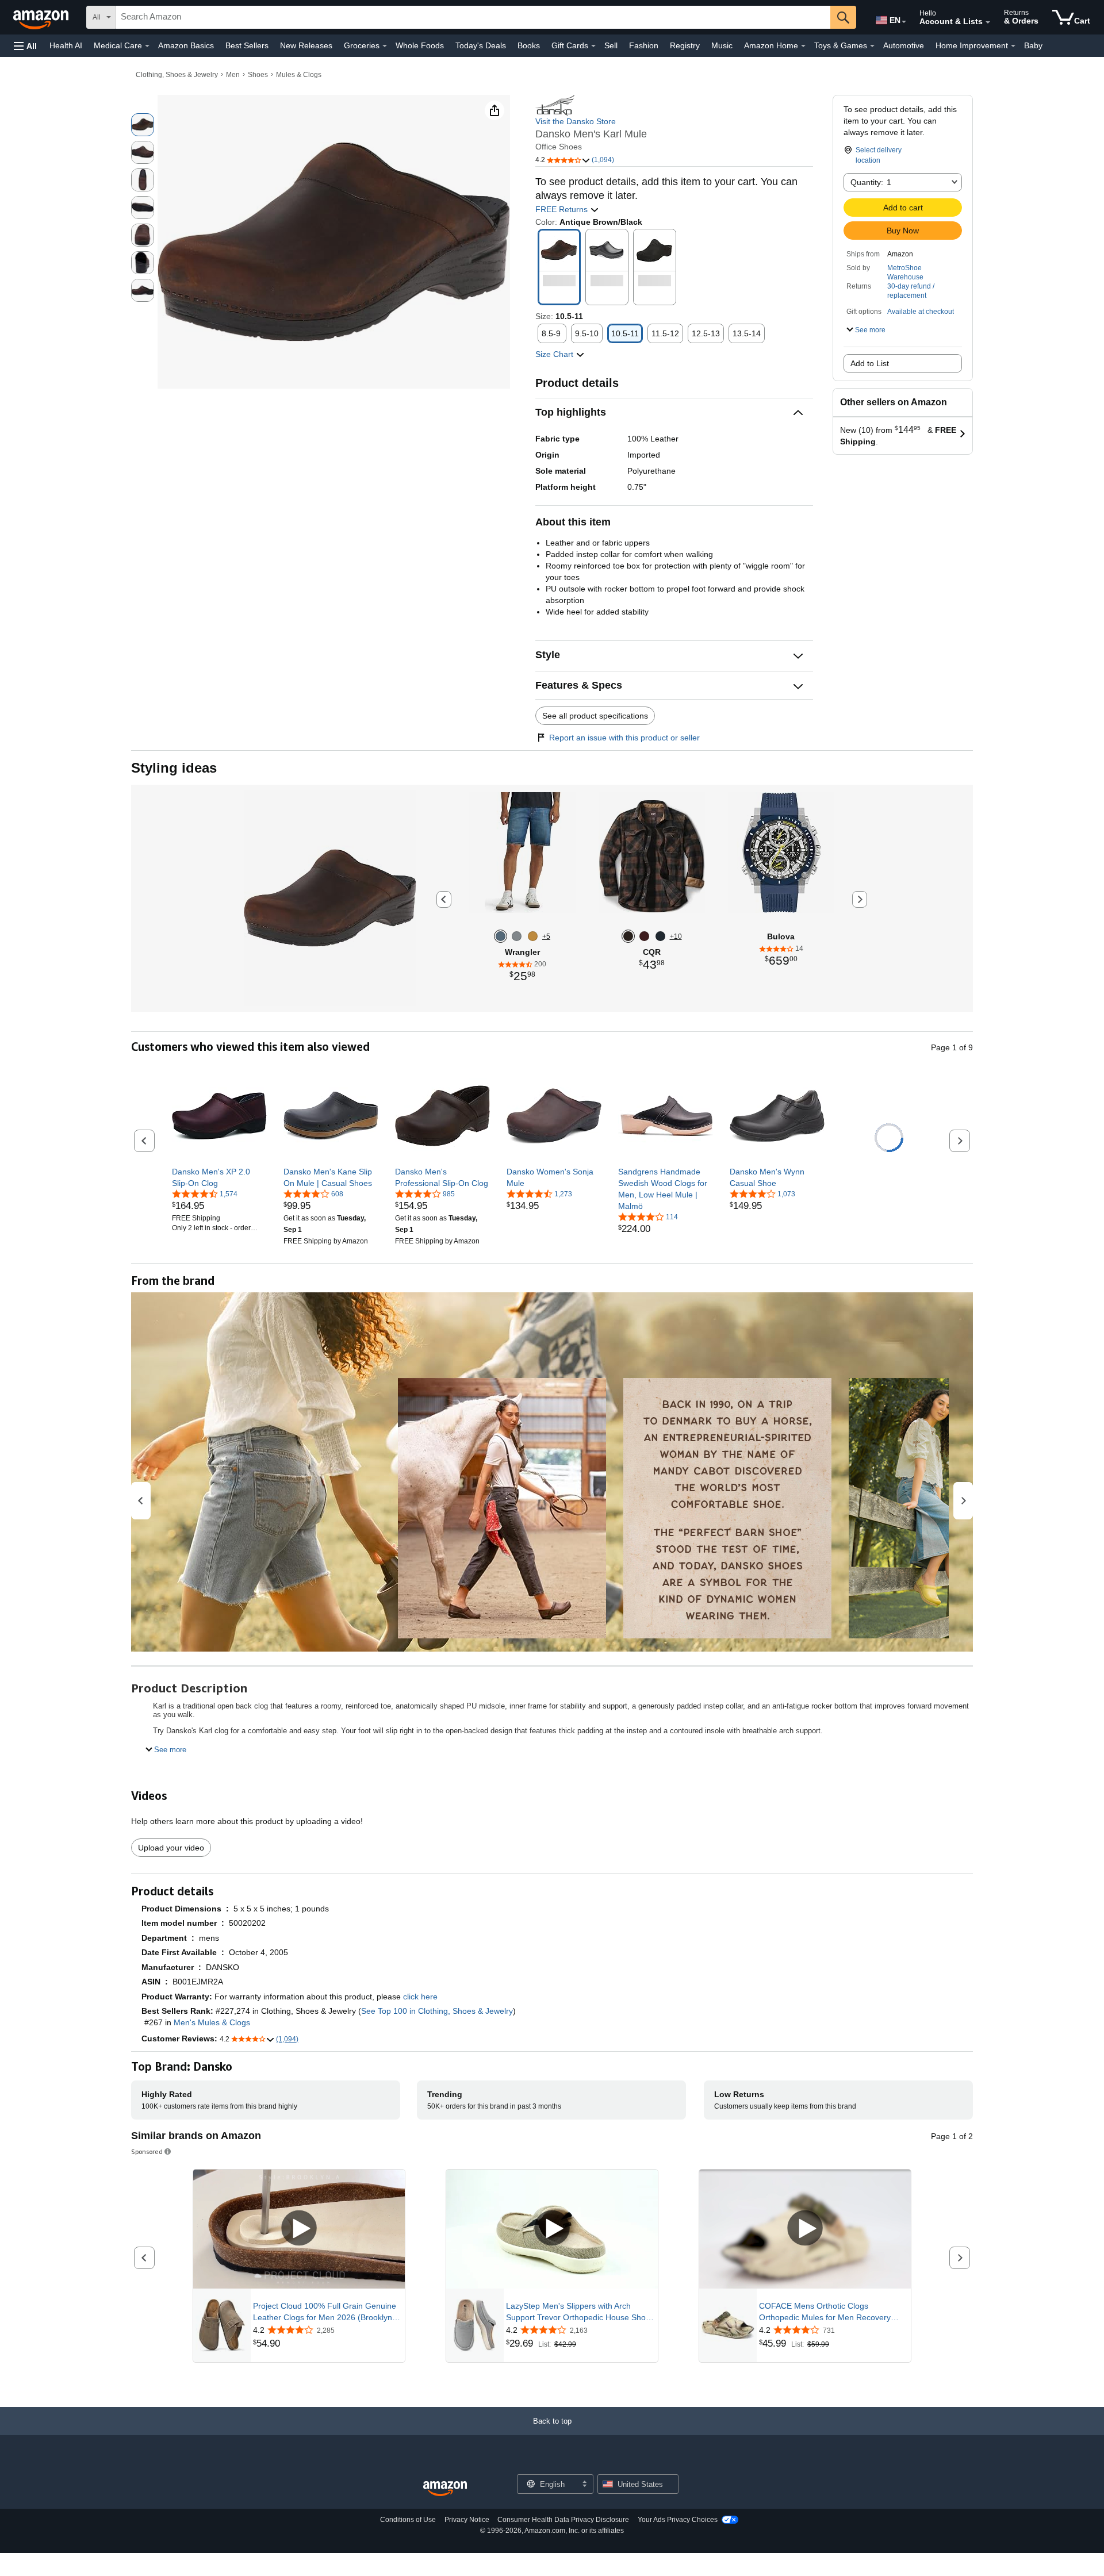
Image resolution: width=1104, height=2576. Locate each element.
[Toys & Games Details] (872, 46)
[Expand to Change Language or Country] (904, 22)
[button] (25, 46)
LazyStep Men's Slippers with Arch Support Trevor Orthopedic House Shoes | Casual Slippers (580, 2312)
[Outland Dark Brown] (628, 936)
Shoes (258, 75)
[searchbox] (473, 17)
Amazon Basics (186, 45)
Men (233, 75)
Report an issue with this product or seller (624, 738)
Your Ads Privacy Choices (678, 2520)
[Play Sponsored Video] (299, 2229)
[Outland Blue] (660, 936)
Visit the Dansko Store (576, 121)
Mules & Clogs (299, 75)
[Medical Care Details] (147, 46)
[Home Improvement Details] (1013, 46)
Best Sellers (247, 45)
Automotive (904, 45)
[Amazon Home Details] (803, 46)
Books (529, 45)
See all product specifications (595, 716)
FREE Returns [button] (563, 209)
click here (420, 1997)
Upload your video (171, 1848)
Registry (685, 45)
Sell (611, 45)
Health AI (66, 45)
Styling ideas (174, 768)
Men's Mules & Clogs (212, 2022)
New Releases (306, 45)
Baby (1033, 45)
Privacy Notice (467, 2520)
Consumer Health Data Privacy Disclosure (563, 2520)
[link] (219, 1177)
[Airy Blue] (517, 936)
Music (722, 45)
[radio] (143, 125)
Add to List (870, 363)
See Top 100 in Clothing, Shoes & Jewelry (437, 2011)
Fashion (644, 45)
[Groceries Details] (385, 46)
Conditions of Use (408, 2520)
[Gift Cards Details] (593, 46)
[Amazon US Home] (445, 2489)
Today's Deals (481, 45)
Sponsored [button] (147, 2151)
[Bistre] (533, 936)
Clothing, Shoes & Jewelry (177, 75)
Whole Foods (420, 45)
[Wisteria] (501, 936)
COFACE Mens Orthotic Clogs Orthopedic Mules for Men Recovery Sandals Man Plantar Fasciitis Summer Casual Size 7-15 (829, 2312)
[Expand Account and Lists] (988, 22)
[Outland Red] (644, 936)
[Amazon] (42, 17)
